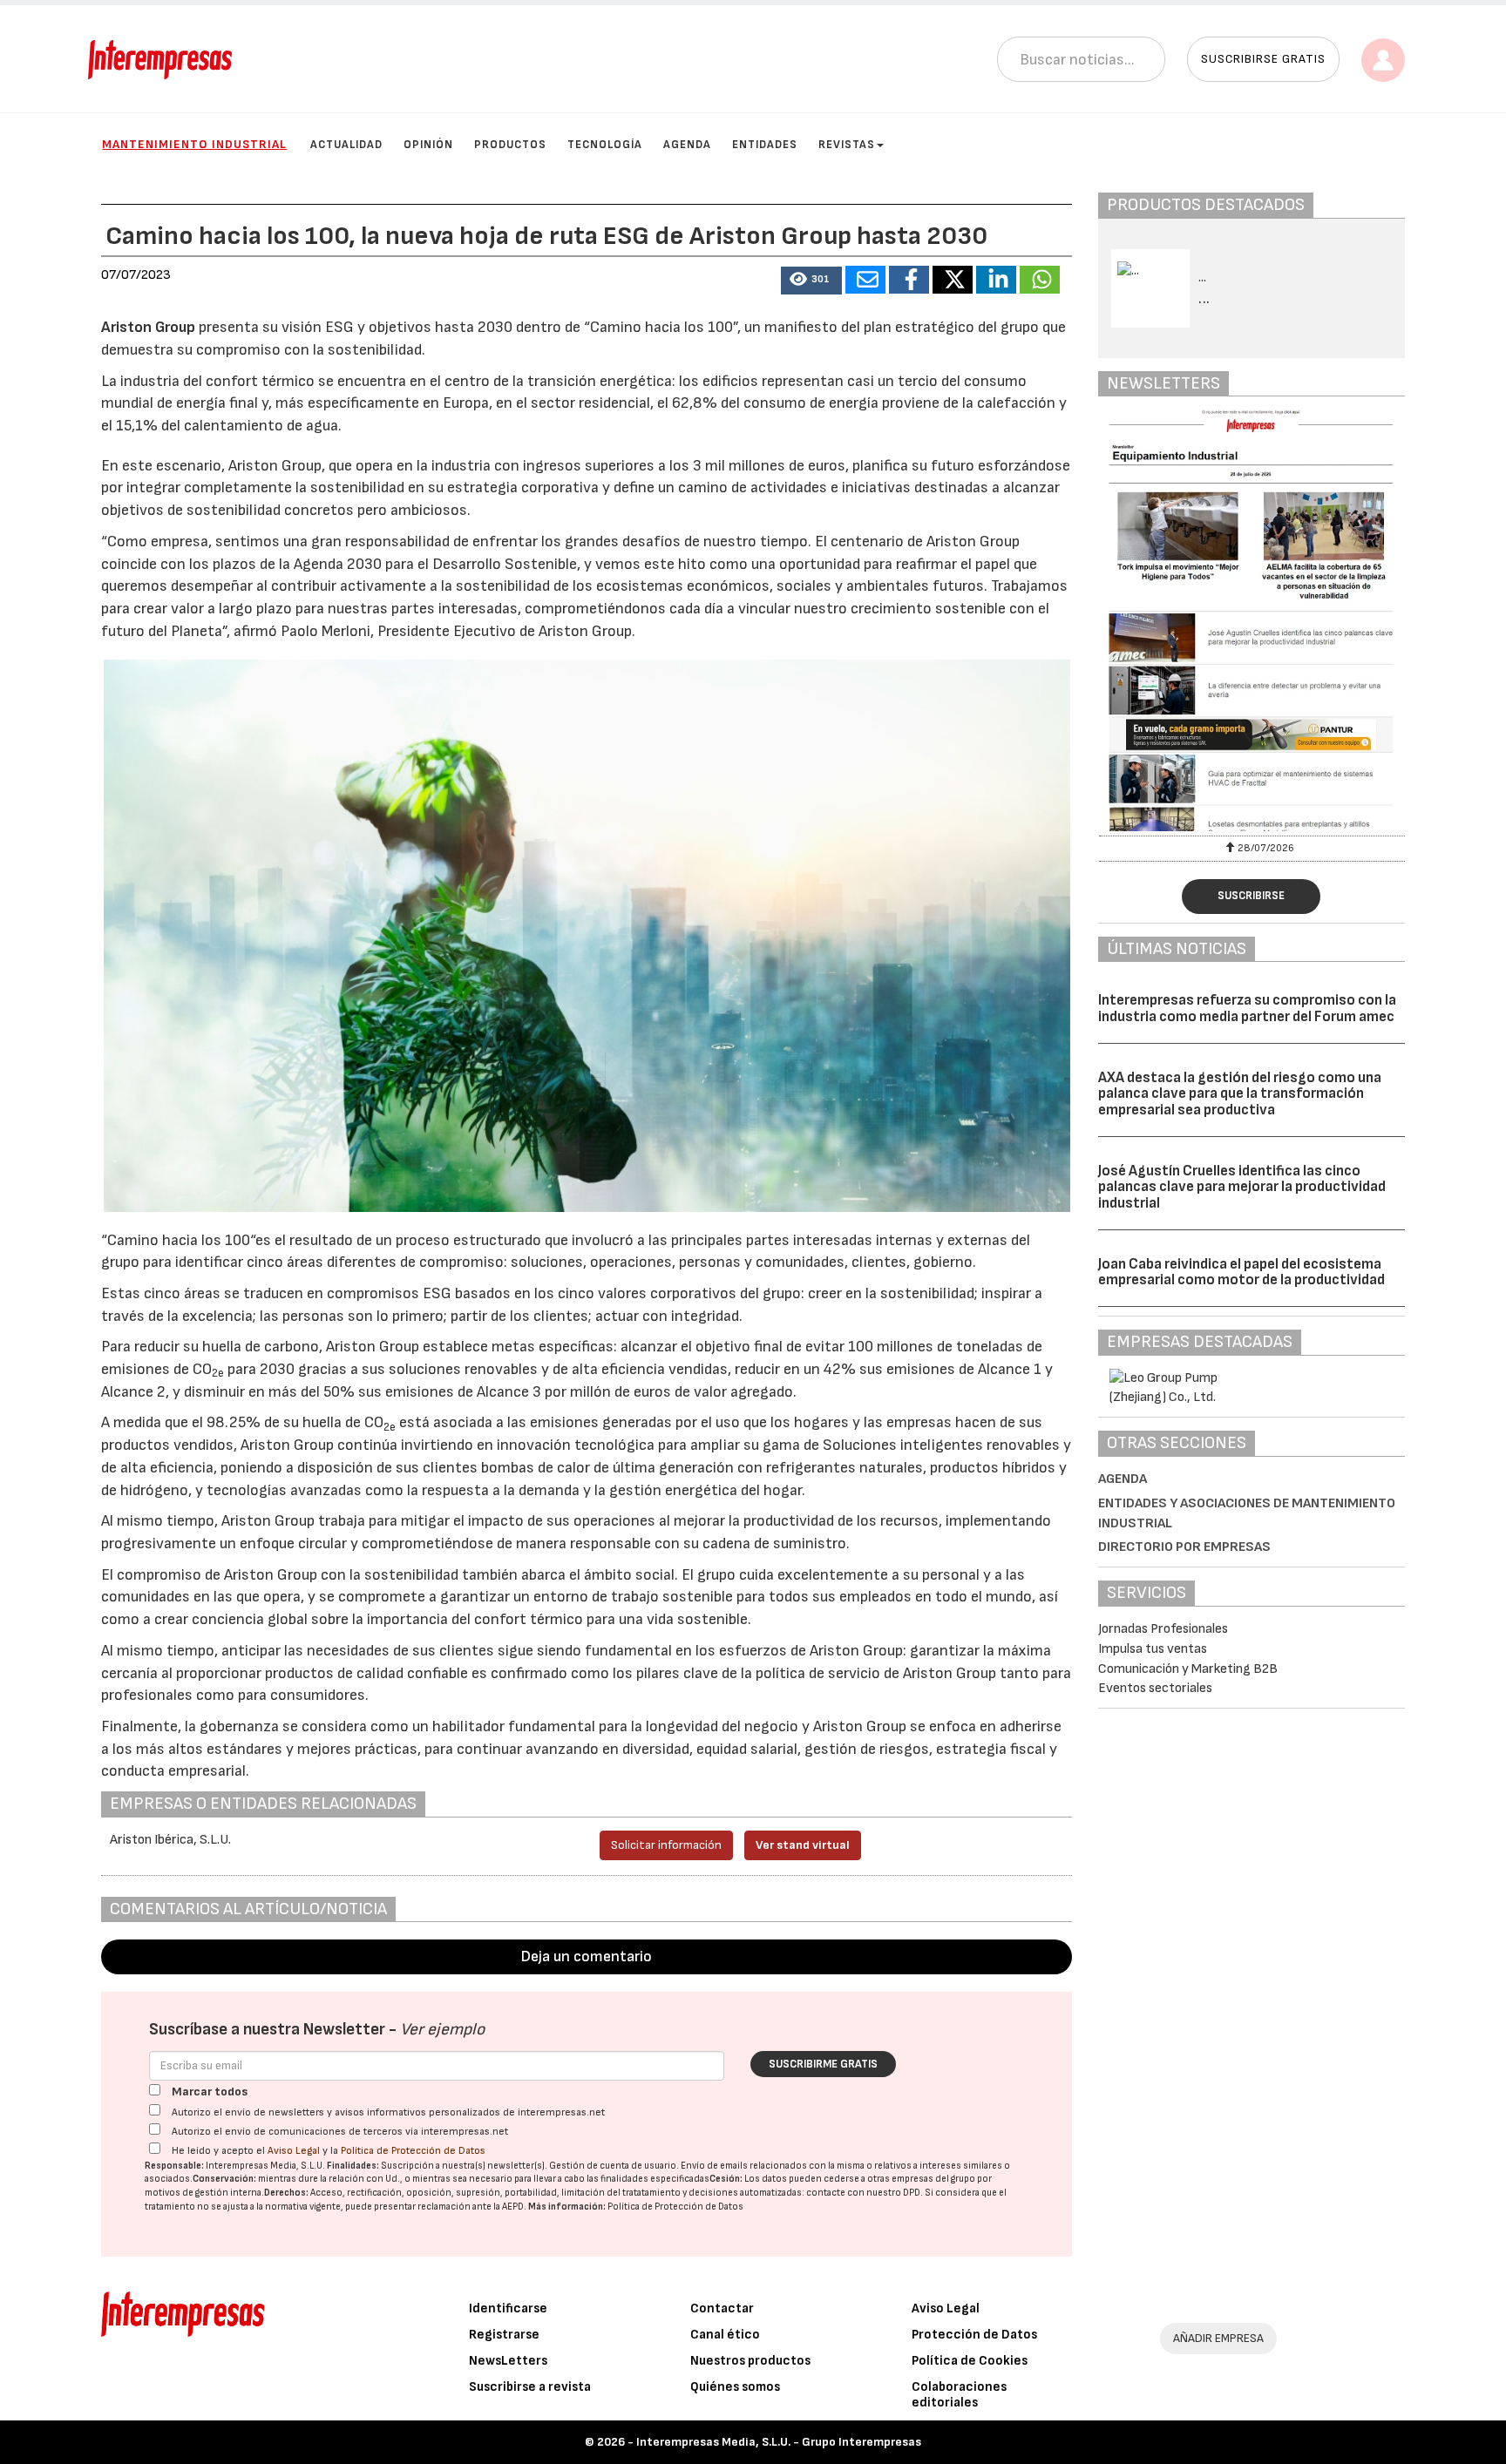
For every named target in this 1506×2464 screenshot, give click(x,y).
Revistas (847, 145)
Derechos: (286, 2193)
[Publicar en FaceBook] (909, 280)
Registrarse (504, 2335)
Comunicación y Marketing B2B (1188, 1669)
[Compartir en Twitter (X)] (953, 280)
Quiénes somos (735, 2387)
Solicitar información (666, 1845)
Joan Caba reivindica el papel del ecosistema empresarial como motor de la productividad (1241, 1273)
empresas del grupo (933, 2179)
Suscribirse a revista (530, 2387)
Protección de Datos (974, 2335)
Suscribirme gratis (823, 2064)
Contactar (722, 2308)
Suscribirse (1251, 896)
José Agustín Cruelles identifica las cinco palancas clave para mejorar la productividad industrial (1242, 1187)
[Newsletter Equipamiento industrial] (1252, 620)
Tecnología (605, 145)
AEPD (513, 2207)
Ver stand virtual (803, 1845)
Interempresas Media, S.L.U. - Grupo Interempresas (779, 2442)
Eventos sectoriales (1155, 1688)
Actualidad (346, 145)
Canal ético (725, 2335)
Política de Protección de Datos (413, 2151)
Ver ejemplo (442, 2030)
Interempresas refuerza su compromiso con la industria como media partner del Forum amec (1247, 1009)
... (1204, 299)
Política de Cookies (970, 2361)
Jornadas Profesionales (1163, 1629)
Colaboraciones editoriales (959, 2395)
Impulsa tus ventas (1153, 1649)
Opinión (428, 145)
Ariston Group (148, 327)
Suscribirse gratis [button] (1263, 59)
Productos (510, 145)
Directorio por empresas (1184, 1547)
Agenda (687, 145)
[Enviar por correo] (865, 280)
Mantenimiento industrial (194, 144)
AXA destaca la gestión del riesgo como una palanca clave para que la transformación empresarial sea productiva (1240, 1094)
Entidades (765, 145)
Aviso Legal (294, 2151)
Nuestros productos (750, 2361)
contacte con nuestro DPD (863, 2193)
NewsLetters (508, 2361)
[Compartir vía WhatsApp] (1040, 280)
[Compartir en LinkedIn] (996, 280)
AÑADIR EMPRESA (1218, 2338)
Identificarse (508, 2308)
